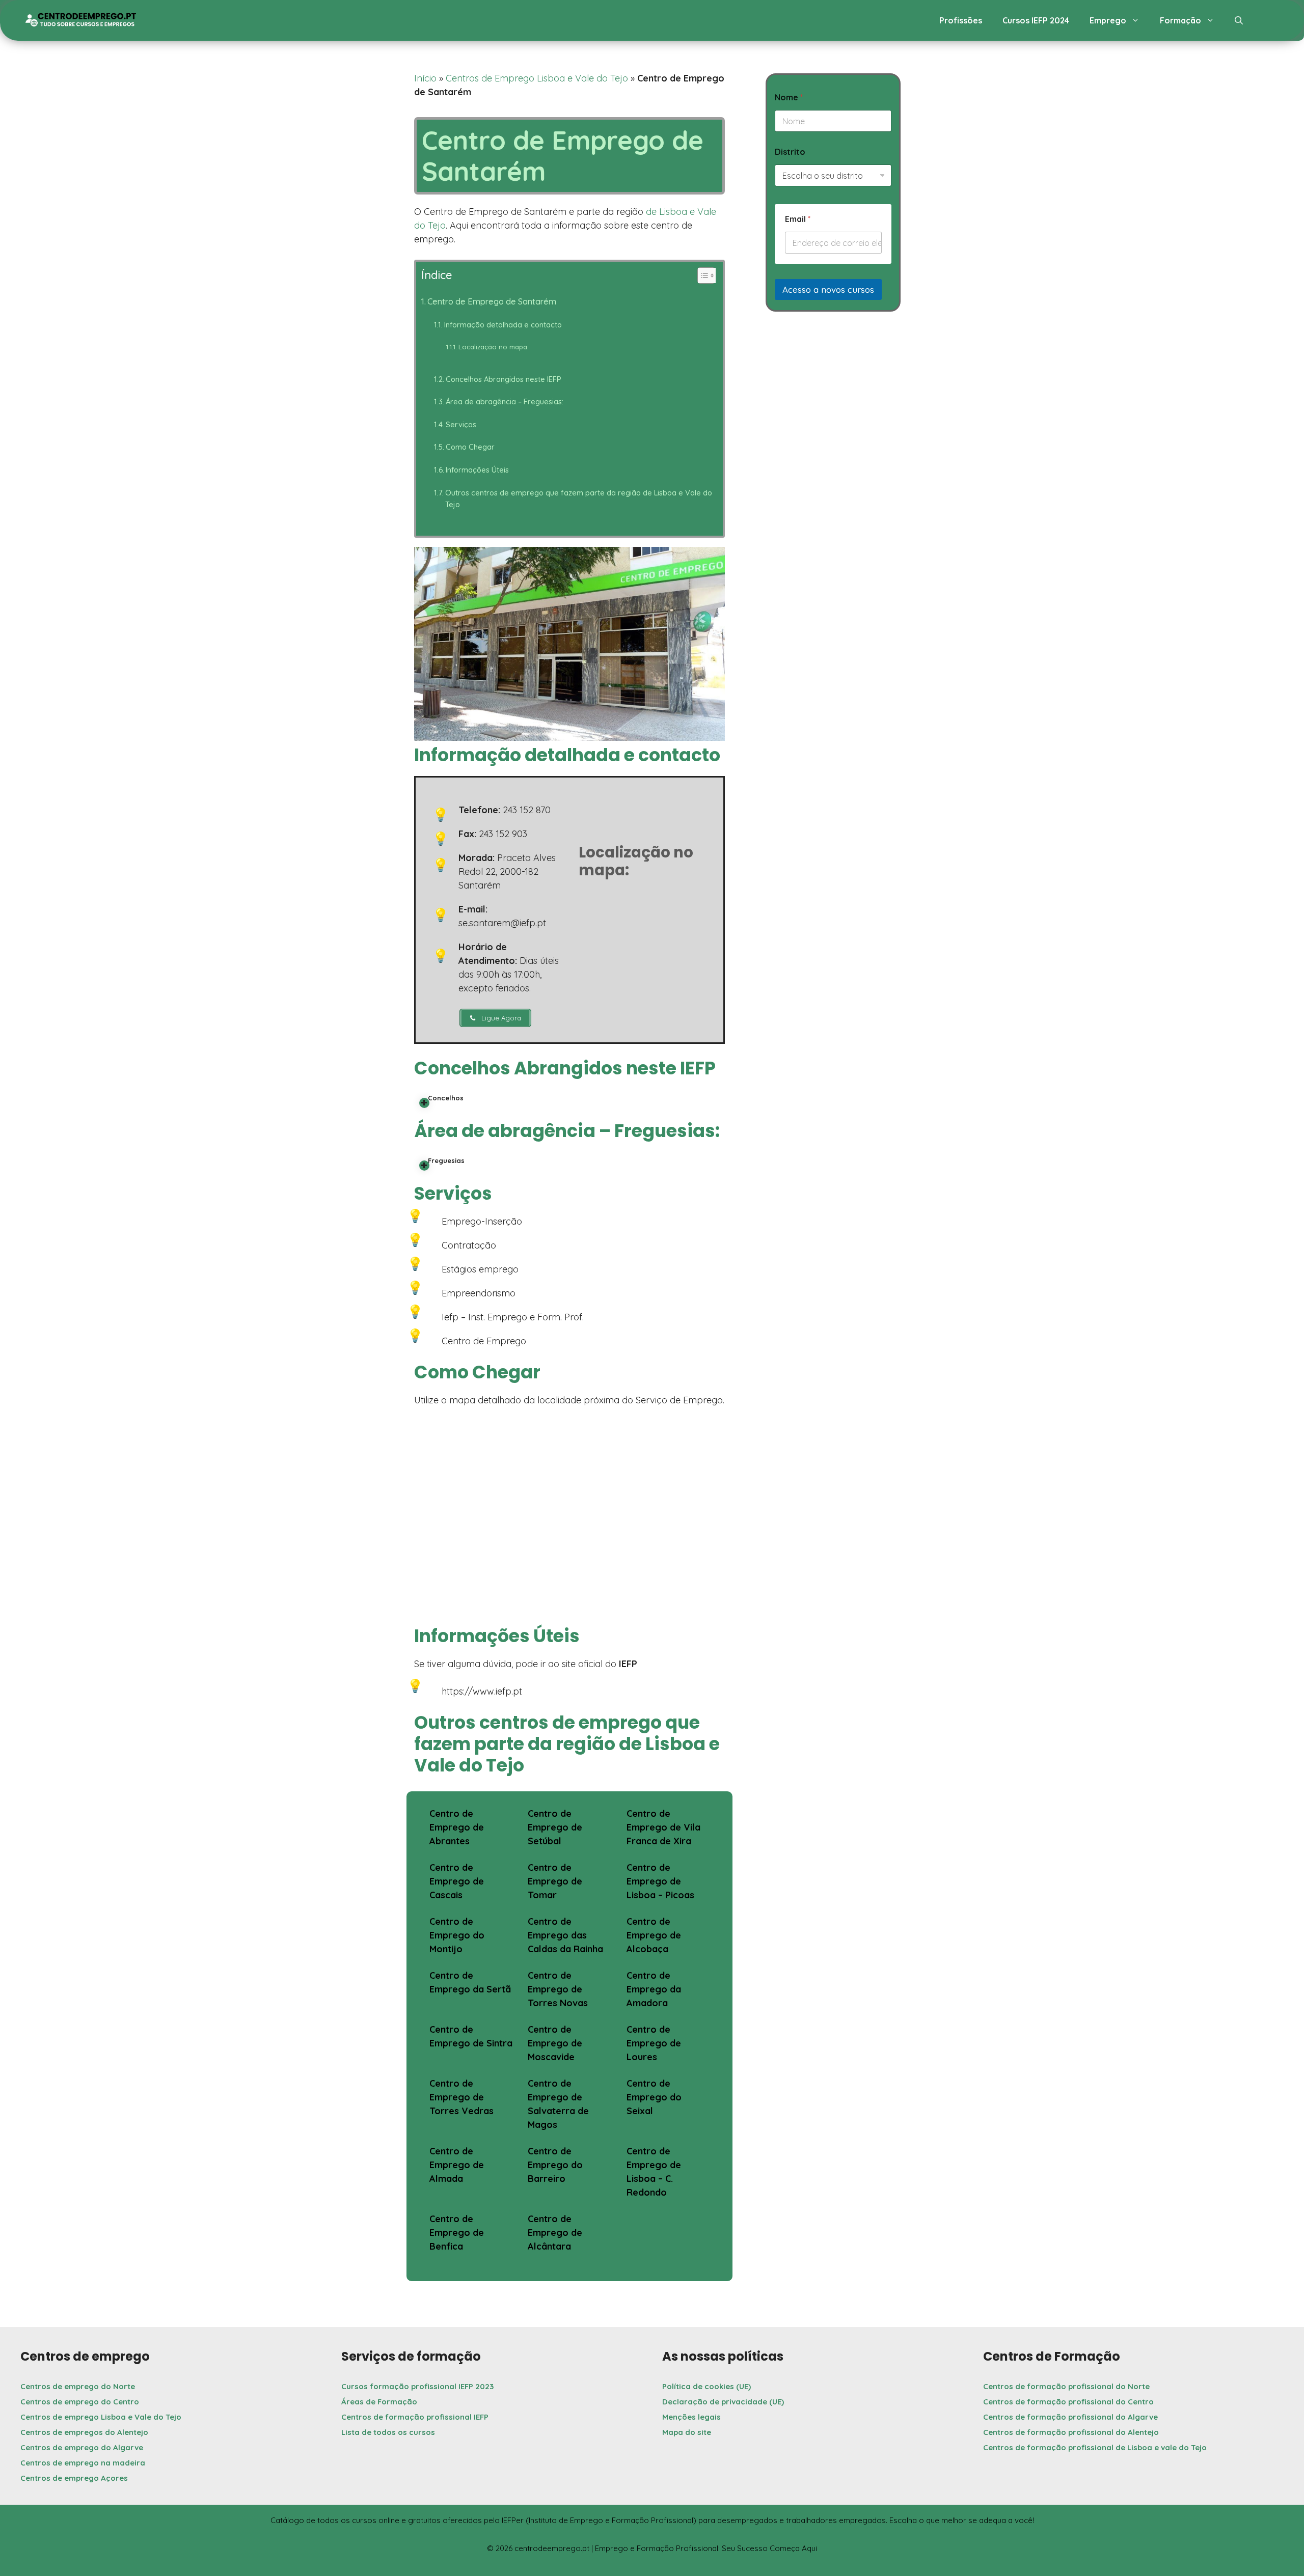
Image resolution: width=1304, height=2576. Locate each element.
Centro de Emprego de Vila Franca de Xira (663, 1827)
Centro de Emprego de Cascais (457, 1881)
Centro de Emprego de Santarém (492, 301)
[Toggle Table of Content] (701, 275)
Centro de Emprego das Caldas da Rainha (565, 1935)
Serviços (461, 424)
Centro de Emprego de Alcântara (555, 2233)
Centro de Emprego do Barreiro (555, 2165)
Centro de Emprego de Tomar (555, 1881)
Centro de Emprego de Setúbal (555, 1827)
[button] (1239, 20)
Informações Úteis (477, 470)
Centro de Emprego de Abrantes (457, 1827)
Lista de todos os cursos (388, 2432)
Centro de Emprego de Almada (457, 2165)
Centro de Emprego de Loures (654, 2043)
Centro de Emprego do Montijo (457, 1935)
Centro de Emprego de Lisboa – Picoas (660, 1881)
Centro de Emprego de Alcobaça (654, 1935)
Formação (1180, 20)
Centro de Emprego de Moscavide (555, 2043)
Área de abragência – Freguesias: (505, 401)
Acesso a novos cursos (828, 289)
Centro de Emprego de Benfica (457, 2233)
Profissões (961, 20)
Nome (789, 98)
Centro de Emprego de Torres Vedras (461, 2097)
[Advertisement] (833, 406)
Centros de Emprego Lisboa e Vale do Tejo (537, 78)
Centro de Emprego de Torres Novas (558, 1989)
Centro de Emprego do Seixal (654, 2097)
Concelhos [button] (446, 1098)
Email (798, 219)
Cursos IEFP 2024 (1036, 20)
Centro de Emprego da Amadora (654, 1989)
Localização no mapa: (494, 347)
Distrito (790, 152)
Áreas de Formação (379, 2402)
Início (425, 78)
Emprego (1108, 20)
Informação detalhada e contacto (503, 325)
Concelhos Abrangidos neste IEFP (504, 379)
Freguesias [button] (446, 1160)
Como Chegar (470, 447)
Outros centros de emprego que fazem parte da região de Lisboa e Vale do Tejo (579, 498)
